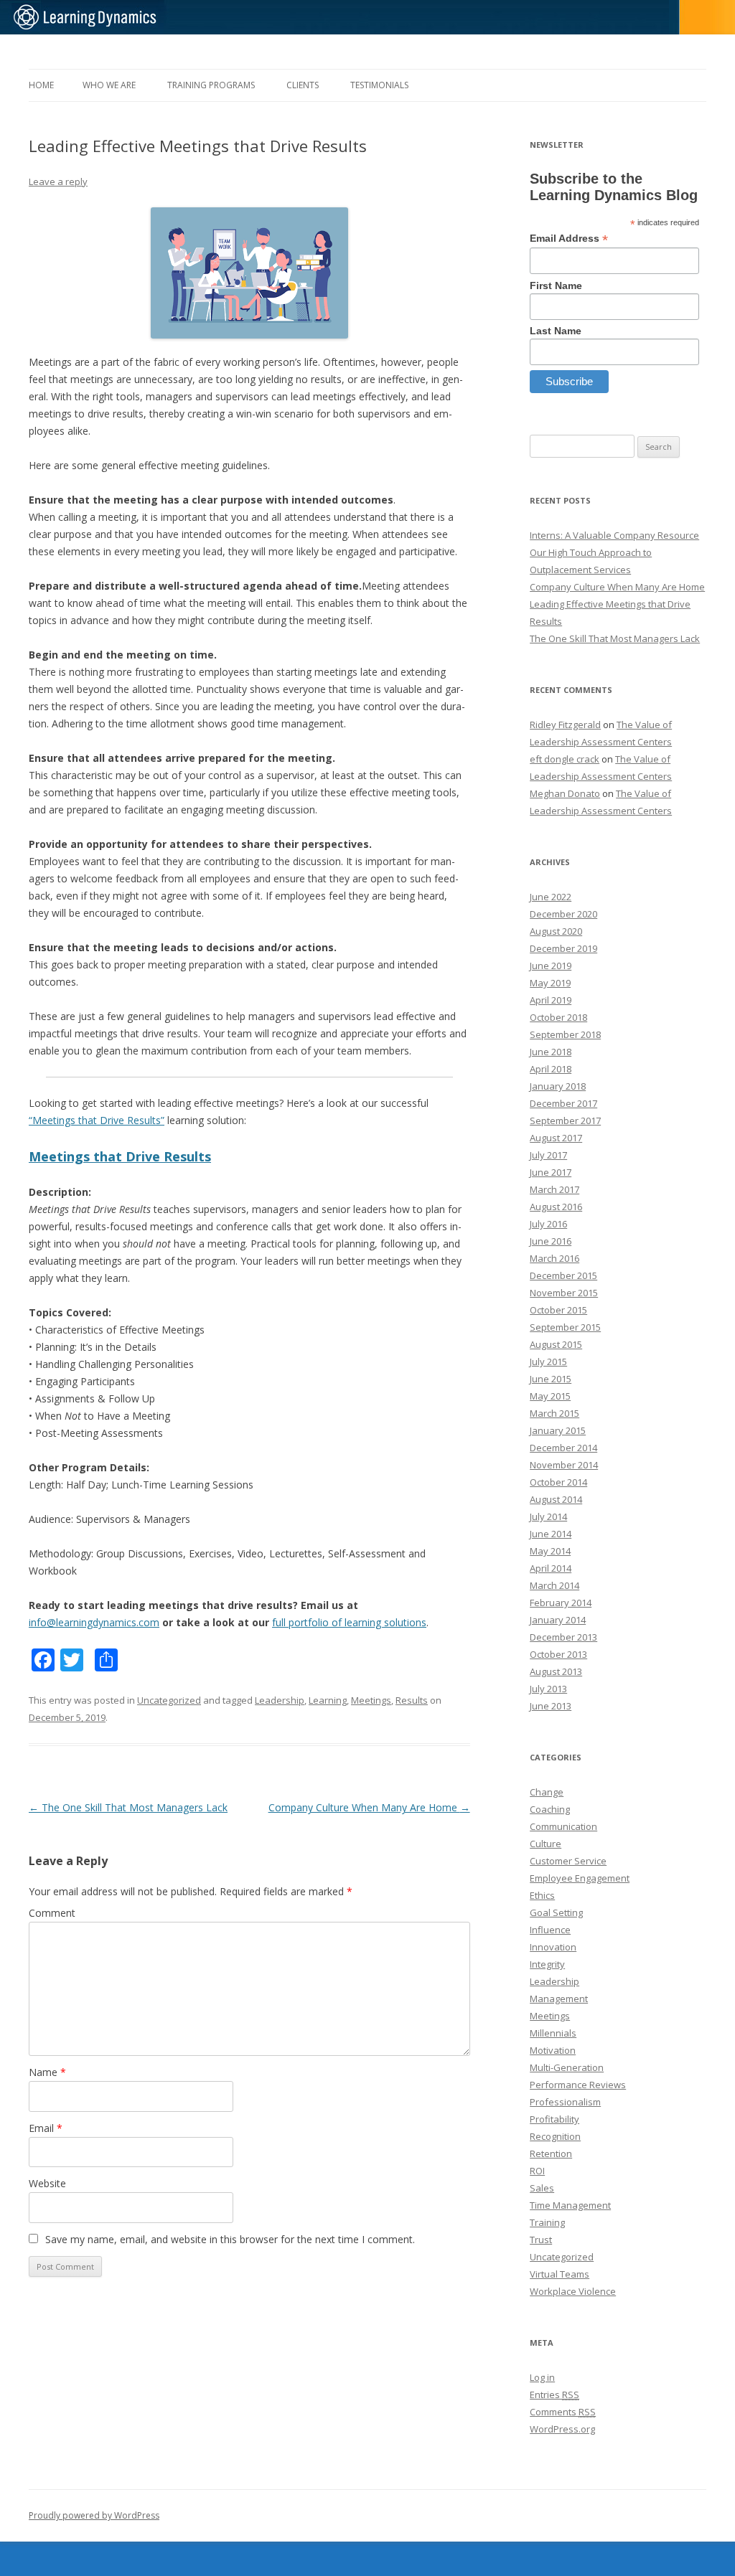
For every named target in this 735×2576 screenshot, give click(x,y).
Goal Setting (556, 1912)
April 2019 (551, 1000)
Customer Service (568, 1861)
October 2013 (558, 1654)
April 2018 (551, 1069)
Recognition (555, 2136)
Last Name (556, 331)
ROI (537, 2171)
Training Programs (211, 85)
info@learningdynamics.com (94, 1622)
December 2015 (563, 1275)
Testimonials (379, 85)
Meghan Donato (565, 793)
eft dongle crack (565, 759)
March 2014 (554, 1585)
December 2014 (563, 1448)
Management (559, 1999)
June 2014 (551, 1534)
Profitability (554, 2119)
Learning (328, 1700)
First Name (556, 286)
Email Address (569, 239)
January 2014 (558, 1620)
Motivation (553, 2050)
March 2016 (554, 1258)
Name (47, 2072)
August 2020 (556, 931)
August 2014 (556, 1499)
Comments (563, 2412)
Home (41, 85)
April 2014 (551, 1568)
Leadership (280, 1700)
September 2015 (565, 1327)
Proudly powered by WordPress (94, 2515)
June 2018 (551, 1052)
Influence (550, 1930)
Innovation (553, 1947)
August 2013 (556, 1671)
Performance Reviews (578, 2085)
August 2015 (556, 1344)
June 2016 (551, 1241)
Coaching (550, 1809)
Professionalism (565, 2102)
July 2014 (548, 1516)
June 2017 (551, 1172)
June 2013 (551, 1706)
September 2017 (565, 1120)
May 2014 (550, 1551)
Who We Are (109, 85)
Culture (546, 1844)
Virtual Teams (560, 2274)
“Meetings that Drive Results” (97, 1120)
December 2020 (563, 914)
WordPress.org (562, 2429)
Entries (554, 2395)
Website (47, 2183)
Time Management (570, 2205)
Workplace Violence (573, 2291)
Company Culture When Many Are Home (369, 1807)
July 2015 (548, 1362)
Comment (52, 1913)
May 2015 (550, 1396)
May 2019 (550, 983)
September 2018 (565, 1034)
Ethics (542, 1895)
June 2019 (551, 966)
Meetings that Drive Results (120, 1156)
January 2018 (558, 1086)
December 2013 (563, 1637)
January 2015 (558, 1430)
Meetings (371, 1700)
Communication (563, 1826)
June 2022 (551, 897)
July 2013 (548, 1689)
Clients (303, 85)
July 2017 (548, 1155)
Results (412, 1700)
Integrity (547, 1964)
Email (46, 2128)
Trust (541, 2240)
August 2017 (556, 1138)
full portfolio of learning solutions (349, 1622)
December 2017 (563, 1103)
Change (547, 1792)
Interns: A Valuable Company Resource (614, 535)
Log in (542, 2377)
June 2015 (551, 1379)
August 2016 (556, 1207)
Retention (551, 2153)
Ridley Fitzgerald (565, 725)
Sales (542, 2188)
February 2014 (561, 1603)
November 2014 (564, 1465)
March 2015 (554, 1413)
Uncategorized (169, 1700)
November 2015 (564, 1293)
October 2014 (558, 1482)
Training (547, 2222)
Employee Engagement (580, 1878)
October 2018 (558, 1017)
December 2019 (563, 948)
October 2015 (558, 1310)
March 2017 (554, 1189)
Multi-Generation (567, 2067)
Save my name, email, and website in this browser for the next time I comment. (230, 2239)
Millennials (553, 2033)
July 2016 (548, 1224)
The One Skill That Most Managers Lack (128, 1807)
